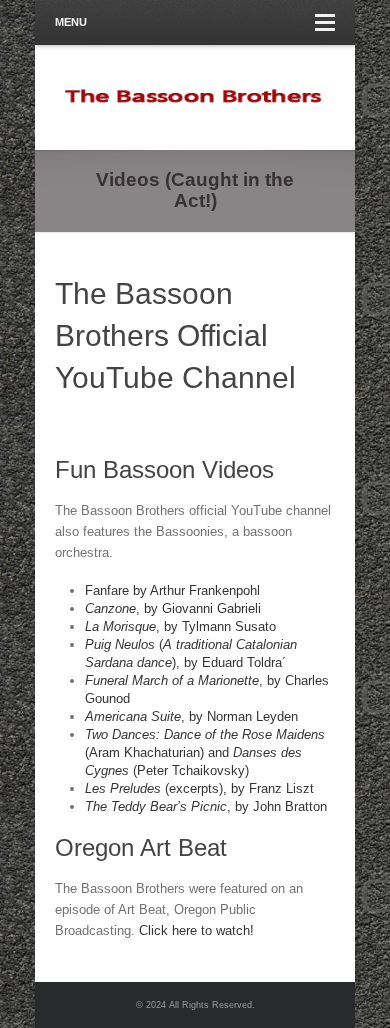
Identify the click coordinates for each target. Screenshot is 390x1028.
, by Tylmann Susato (180, 626)
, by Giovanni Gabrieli (173, 608)
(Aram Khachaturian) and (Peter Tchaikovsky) (205, 752)
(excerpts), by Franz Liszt (199, 788)
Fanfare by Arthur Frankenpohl (172, 590)
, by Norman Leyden (191, 716)
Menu (71, 22)
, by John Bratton (206, 806)
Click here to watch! (196, 930)
